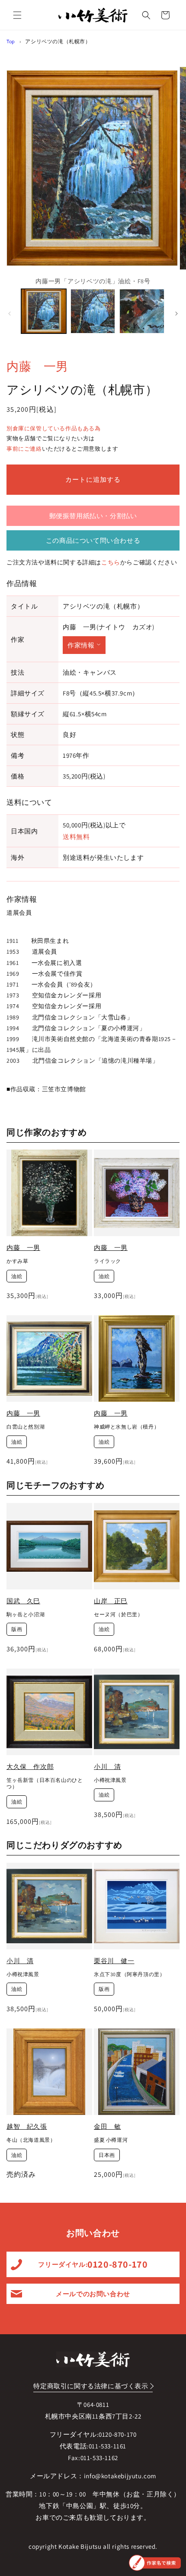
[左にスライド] (10, 314)
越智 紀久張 (27, 2126)
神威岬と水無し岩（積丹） (127, 1427)
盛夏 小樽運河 (111, 2140)
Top (11, 41)
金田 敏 (107, 2126)
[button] (17, 15)
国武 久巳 (23, 1601)
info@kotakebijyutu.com (120, 2476)
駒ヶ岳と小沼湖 (26, 1614)
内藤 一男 (37, 366)
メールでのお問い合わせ (93, 2294)
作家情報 (81, 645)
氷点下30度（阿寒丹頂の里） (129, 1974)
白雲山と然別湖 (26, 1427)
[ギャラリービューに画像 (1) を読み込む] (44, 311)
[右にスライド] (176, 314)
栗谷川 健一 (114, 1961)
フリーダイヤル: (93, 2264)
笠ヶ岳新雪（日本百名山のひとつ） (45, 1783)
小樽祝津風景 (110, 1780)
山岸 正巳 (111, 1601)
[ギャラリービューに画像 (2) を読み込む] (93, 311)
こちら (111, 562)
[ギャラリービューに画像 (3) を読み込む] (142, 311)
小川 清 (107, 1767)
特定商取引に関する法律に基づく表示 (91, 2386)
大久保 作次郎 (30, 1767)
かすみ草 (17, 1261)
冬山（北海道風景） (31, 2140)
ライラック (107, 1261)
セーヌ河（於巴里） (118, 1614)
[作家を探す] (155, 2563)
